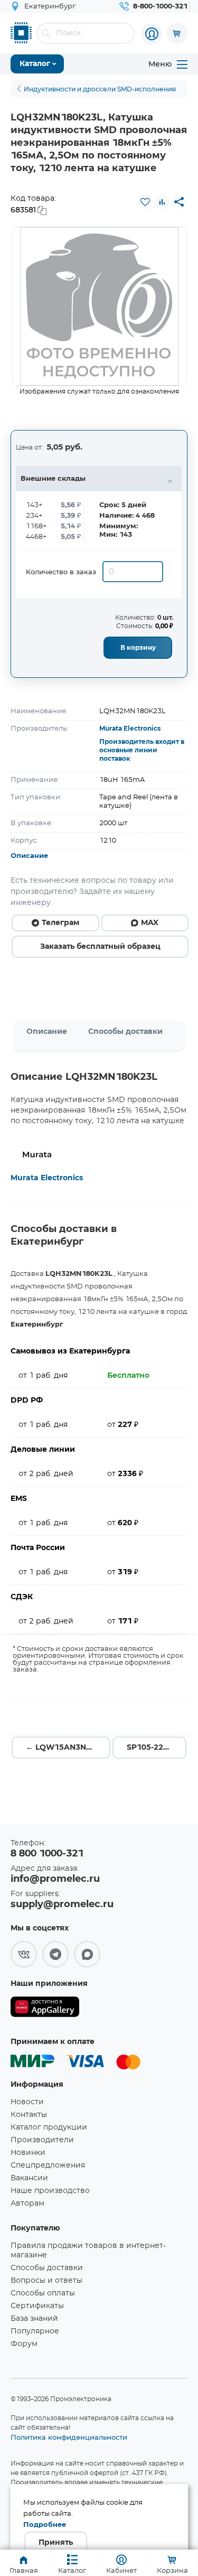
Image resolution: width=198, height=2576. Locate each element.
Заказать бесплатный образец (100, 947)
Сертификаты (37, 2306)
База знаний (34, 2319)
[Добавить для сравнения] (162, 202)
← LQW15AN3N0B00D (68, 1748)
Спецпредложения (48, 2166)
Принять (56, 2543)
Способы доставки (125, 1032)
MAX (150, 923)
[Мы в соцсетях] (24, 1954)
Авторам (27, 2204)
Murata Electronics (130, 729)
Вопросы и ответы (46, 2281)
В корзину (138, 648)
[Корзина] (177, 33)
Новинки (28, 2153)
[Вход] (152, 34)
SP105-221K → (155, 1748)
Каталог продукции (49, 2127)
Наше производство (50, 2191)
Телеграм (60, 923)
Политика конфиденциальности (69, 2437)
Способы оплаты (43, 2293)
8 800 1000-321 (47, 1854)
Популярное (35, 2331)
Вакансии (29, 2178)
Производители (42, 2140)
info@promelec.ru (55, 1879)
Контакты (29, 2115)
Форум (24, 2344)
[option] (99, 306)
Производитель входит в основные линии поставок (142, 750)
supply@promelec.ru (62, 1905)
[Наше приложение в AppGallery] (45, 2009)
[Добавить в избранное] (145, 202)
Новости (27, 2102)
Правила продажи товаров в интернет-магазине (88, 2251)
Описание (29, 856)
